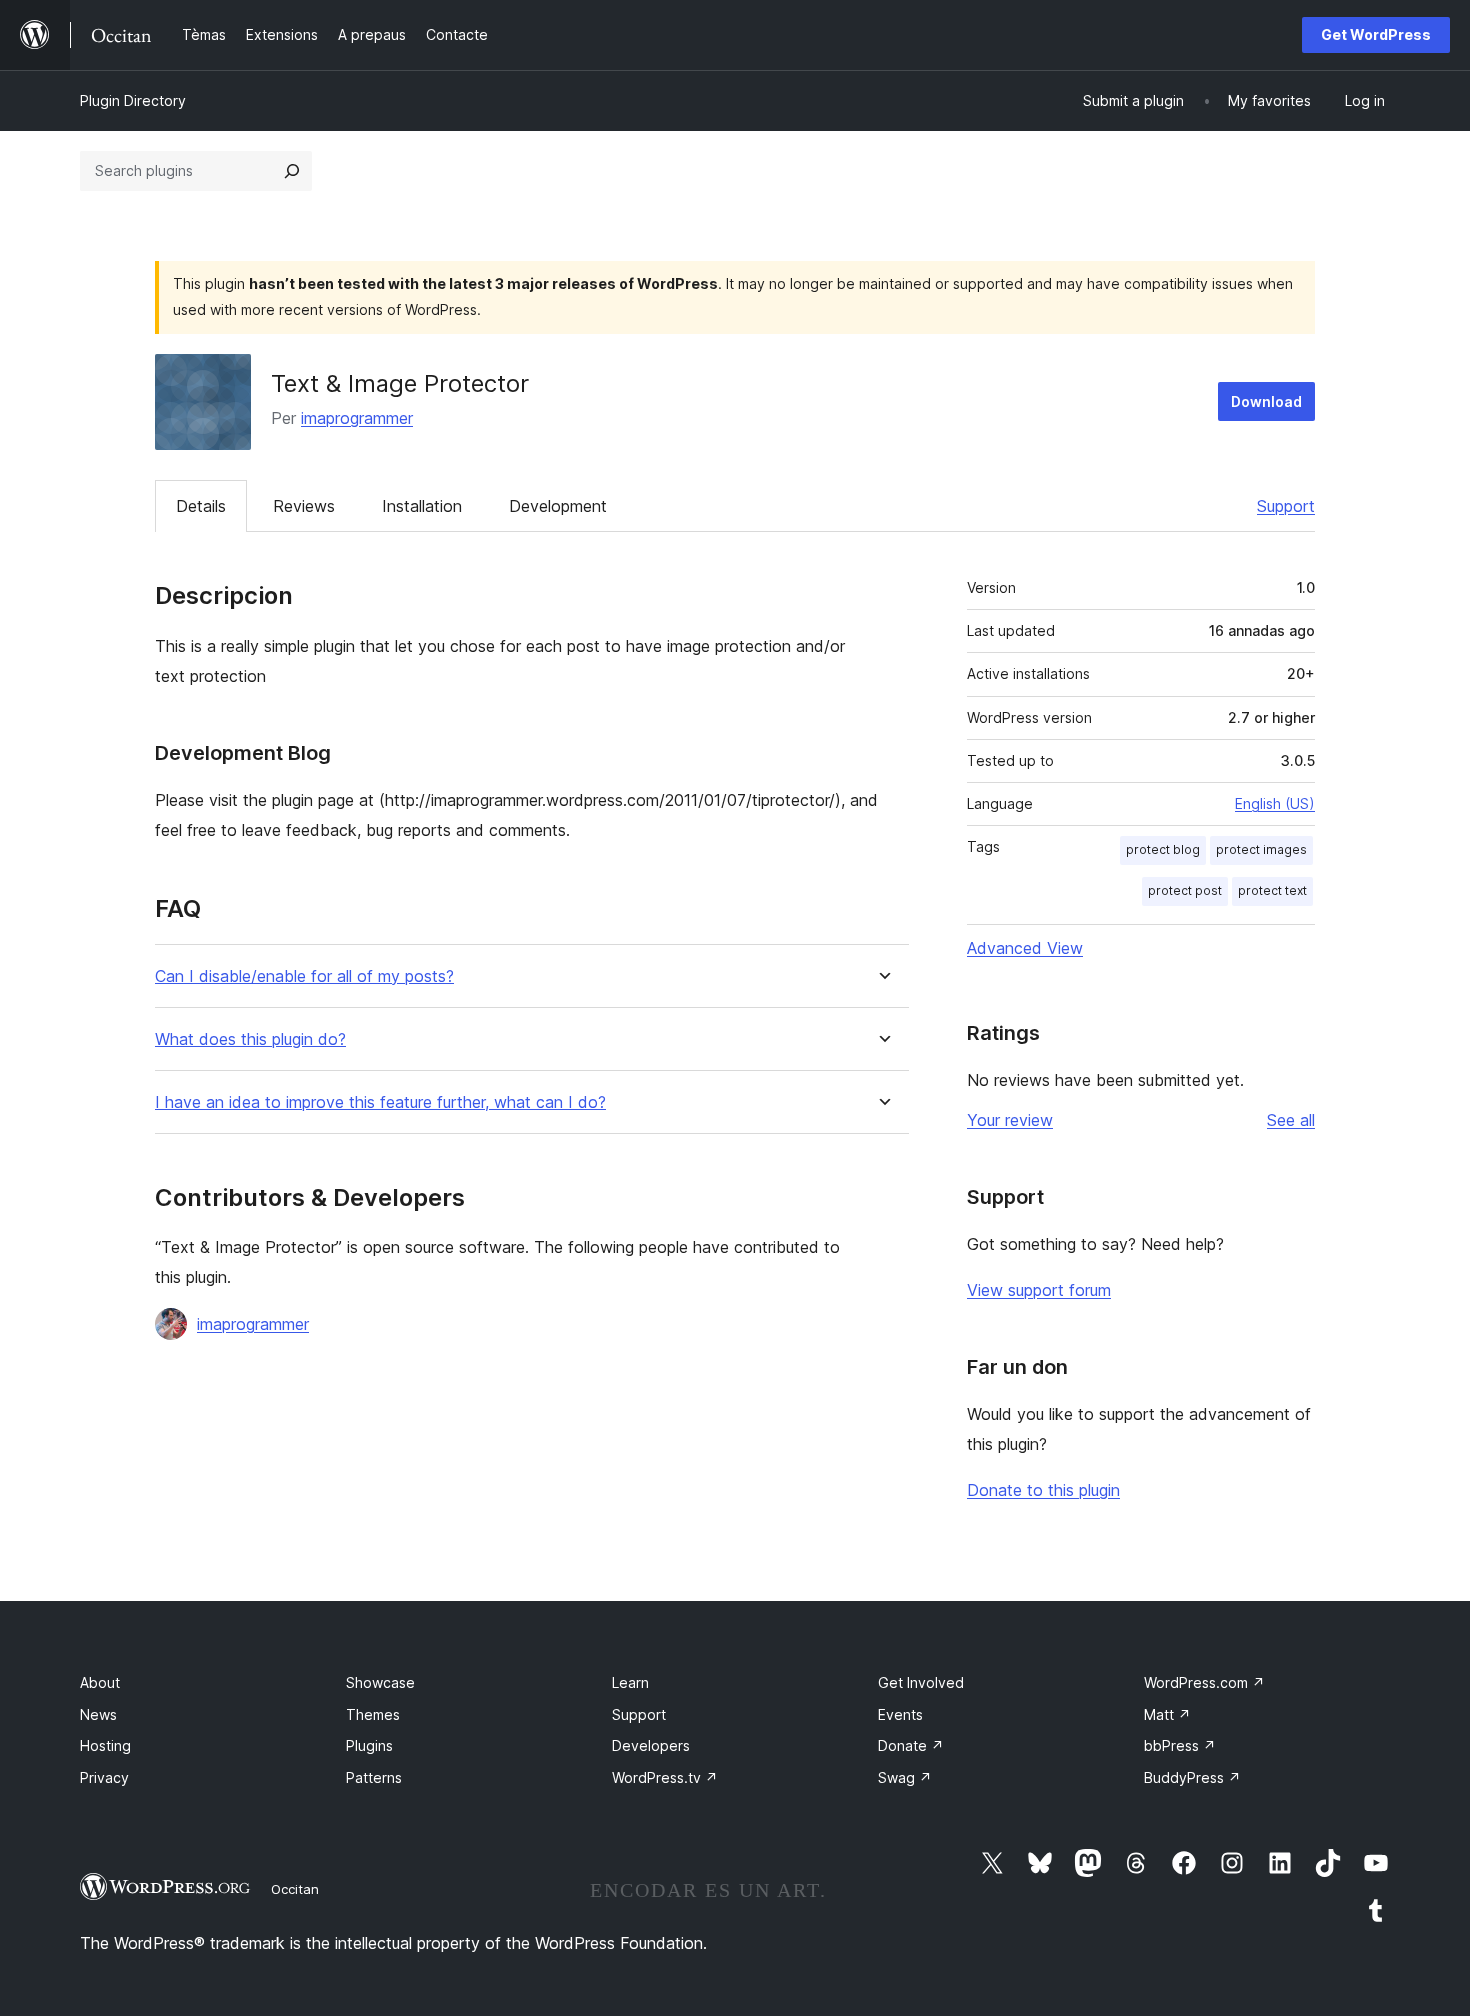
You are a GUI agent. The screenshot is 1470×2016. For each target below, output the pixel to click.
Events (900, 1714)
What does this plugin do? (250, 1039)
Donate (911, 1745)
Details (201, 506)
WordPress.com (1204, 1682)
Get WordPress (1376, 34)
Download (1266, 401)
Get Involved (921, 1682)
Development (558, 506)
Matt (1167, 1714)
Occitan (295, 1889)
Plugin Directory (133, 100)
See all (1291, 1120)
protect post (1185, 890)
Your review (1010, 1120)
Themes (373, 1714)
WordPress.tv (665, 1777)
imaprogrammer (357, 418)
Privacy (104, 1777)
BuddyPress (1192, 1777)
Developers (651, 1745)
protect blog (1163, 849)
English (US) (1275, 803)
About (100, 1682)
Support (1286, 506)
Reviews (304, 506)
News (98, 1714)
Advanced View (1025, 948)
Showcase (380, 1682)
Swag (905, 1777)
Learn (630, 1682)
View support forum (1039, 1290)
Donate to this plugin (1043, 1490)
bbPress (1180, 1745)
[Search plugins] (292, 171)
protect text (1272, 890)
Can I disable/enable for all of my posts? (304, 976)
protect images (1261, 849)
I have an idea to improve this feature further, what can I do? (380, 1102)
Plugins (369, 1745)
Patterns (374, 1777)
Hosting (105, 1745)
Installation (422, 506)
